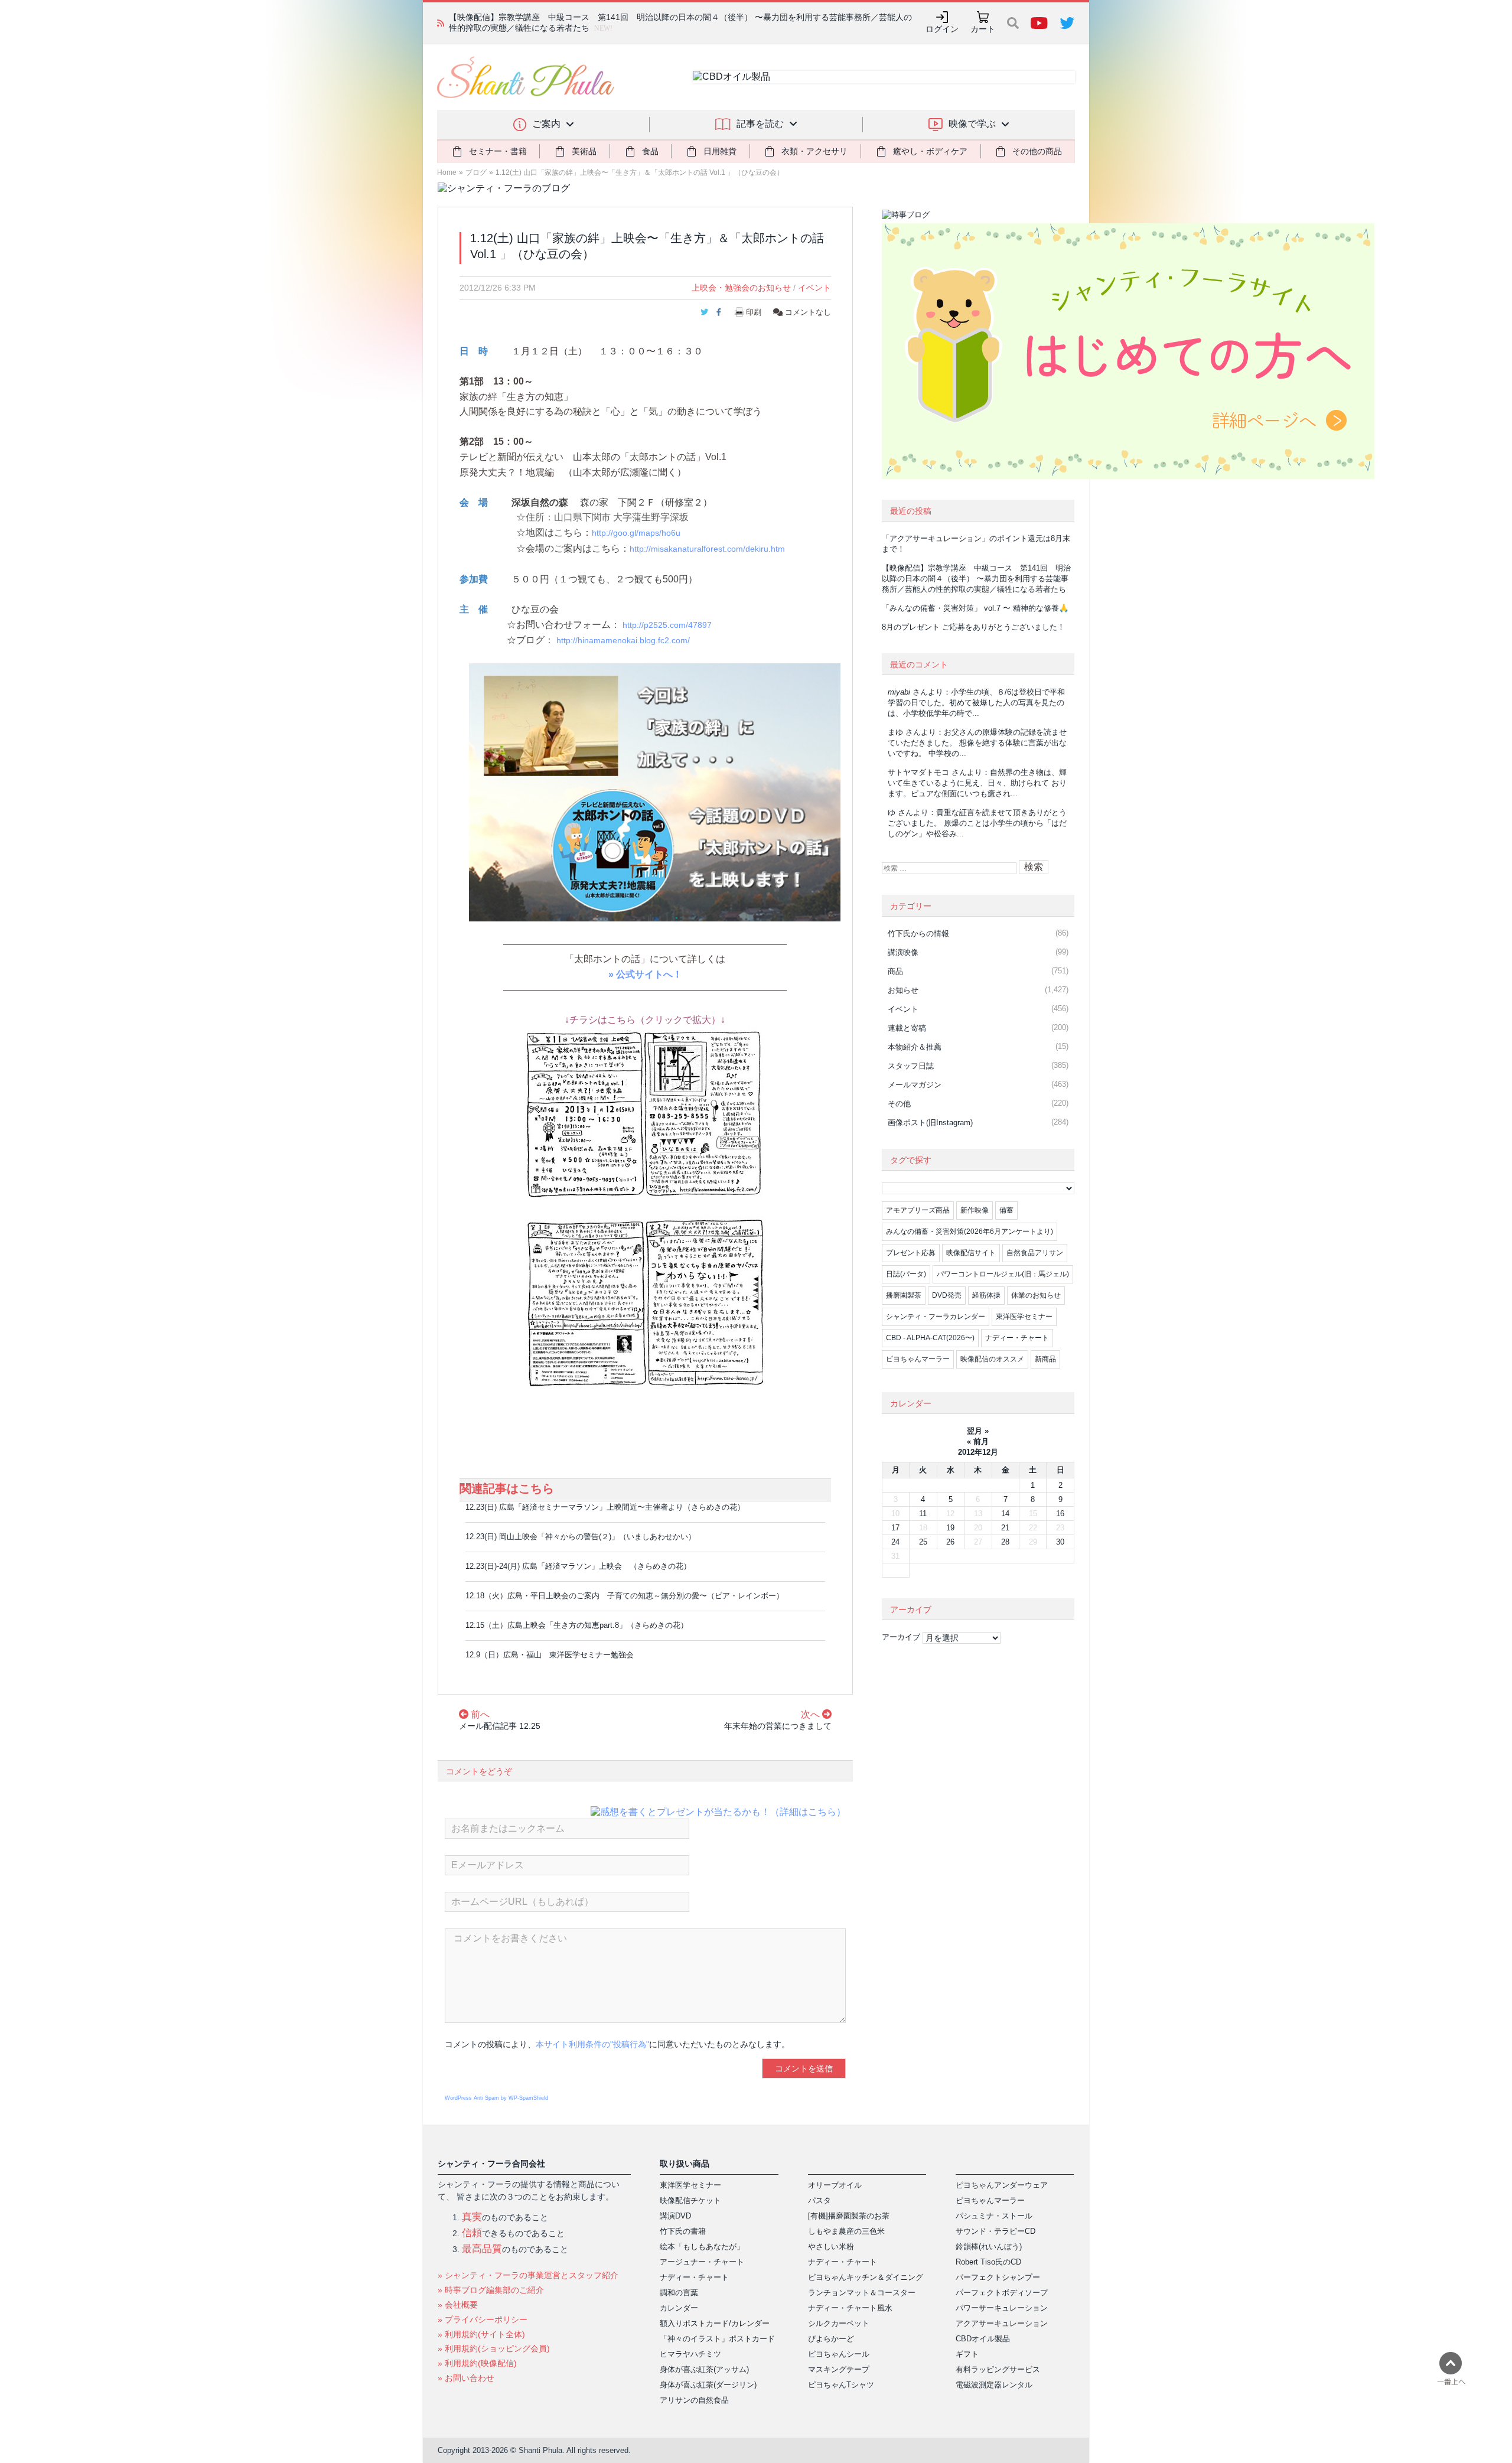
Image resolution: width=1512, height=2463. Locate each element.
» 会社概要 (458, 2305)
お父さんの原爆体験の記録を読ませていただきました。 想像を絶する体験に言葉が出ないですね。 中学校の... (977, 743)
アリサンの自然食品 (694, 2400)
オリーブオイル (835, 2185)
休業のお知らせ (1036, 1295)
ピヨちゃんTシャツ (841, 2385)
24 (895, 1542)
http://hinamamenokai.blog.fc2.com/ (623, 641)
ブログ (476, 172)
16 (1060, 1514)
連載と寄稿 (907, 1028)
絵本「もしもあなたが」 (702, 2247)
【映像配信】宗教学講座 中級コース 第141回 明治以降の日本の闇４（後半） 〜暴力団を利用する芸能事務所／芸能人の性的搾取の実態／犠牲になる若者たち (976, 579)
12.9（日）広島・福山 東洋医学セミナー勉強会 (550, 1655)
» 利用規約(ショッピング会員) (494, 2348)
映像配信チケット (690, 2200)
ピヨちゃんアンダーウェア (1002, 2185)
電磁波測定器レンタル (994, 2385)
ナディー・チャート (1017, 1338)
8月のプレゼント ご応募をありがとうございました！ (973, 627)
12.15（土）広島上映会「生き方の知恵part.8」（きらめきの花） (577, 1625)
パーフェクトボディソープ (1002, 2293)
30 (1060, 1542)
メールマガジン (915, 1085)
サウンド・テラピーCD (995, 2231)
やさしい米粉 (831, 2247)
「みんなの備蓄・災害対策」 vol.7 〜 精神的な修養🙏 (975, 608)
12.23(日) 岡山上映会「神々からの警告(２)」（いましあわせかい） (581, 1537)
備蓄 (1006, 1210)
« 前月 (978, 1441)
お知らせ (903, 990)
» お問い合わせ (466, 2378)
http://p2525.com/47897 (667, 625)
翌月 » (978, 1431)
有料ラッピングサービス (998, 2369)
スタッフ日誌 (911, 1066)
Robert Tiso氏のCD (988, 2262)
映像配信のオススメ (992, 1359)
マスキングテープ (839, 2369)
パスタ (819, 2200)
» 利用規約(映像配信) (477, 2363)
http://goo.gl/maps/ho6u (636, 533)
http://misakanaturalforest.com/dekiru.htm (707, 549)
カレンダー (679, 2308)
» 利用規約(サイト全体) (481, 2334)
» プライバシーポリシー (483, 2319)
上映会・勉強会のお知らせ (741, 288)
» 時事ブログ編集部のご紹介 (491, 2290)
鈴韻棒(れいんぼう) (989, 2247)
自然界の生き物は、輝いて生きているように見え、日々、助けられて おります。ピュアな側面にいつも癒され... (977, 783)
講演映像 (903, 952)
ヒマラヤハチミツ (690, 2354)
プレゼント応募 (911, 1253)
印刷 (754, 312)
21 (1005, 1528)
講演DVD (675, 2216)
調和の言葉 (679, 2293)
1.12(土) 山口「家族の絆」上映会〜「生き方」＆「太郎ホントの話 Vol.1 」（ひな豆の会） (640, 172)
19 (950, 1528)
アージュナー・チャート (702, 2262)
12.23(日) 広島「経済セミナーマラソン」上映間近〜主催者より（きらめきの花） (605, 1507)
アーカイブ (901, 1637)
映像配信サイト (971, 1253)
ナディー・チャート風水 (850, 2308)
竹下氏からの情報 (918, 934)
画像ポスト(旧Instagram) (930, 1123)
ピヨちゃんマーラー (918, 1359)
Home (447, 172)
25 (923, 1542)
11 (923, 1514)
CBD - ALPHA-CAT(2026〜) (930, 1338)
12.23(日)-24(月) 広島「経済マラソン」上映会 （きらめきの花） (578, 1566)
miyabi (899, 692)
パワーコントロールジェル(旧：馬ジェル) (1003, 1274)
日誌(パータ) (906, 1274)
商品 (895, 971)
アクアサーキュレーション (1002, 2323)
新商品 (1045, 1359)
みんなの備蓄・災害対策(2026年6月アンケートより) (970, 1231)
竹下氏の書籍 (683, 2231)
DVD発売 (947, 1295)
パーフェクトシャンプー (998, 2277)
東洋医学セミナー (1024, 1317)
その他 (899, 1104)
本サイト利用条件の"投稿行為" (592, 2044)
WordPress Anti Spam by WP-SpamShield (496, 2098)
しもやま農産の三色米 (846, 2231)
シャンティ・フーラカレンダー (936, 1317)
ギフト (967, 2354)
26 (950, 1542)
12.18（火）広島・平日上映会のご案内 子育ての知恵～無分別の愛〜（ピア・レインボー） (625, 1596)
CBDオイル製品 (983, 2339)
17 (895, 1528)
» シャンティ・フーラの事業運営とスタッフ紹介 (528, 2275)
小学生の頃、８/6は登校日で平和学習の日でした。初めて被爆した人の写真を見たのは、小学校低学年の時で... (976, 703)
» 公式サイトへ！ (645, 974)
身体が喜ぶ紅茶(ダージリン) (708, 2385)
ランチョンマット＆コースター (862, 2293)
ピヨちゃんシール (839, 2354)
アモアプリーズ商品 (918, 1210)
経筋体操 (986, 1295)
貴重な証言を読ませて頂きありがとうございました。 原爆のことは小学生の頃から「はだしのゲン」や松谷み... (977, 823)
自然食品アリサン (1035, 1253)
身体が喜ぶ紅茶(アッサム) (704, 2369)
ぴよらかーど (831, 2339)
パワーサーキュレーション (1002, 2308)
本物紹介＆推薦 (915, 1047)
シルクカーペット (839, 2323)
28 (1005, 1542)
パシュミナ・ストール (994, 2216)
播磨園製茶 (904, 1295)
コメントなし (807, 312)
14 (1005, 1514)
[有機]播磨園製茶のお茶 (849, 2216)
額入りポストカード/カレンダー (715, 2323)
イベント (814, 288)
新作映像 (975, 1210)
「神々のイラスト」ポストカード (717, 2339)
